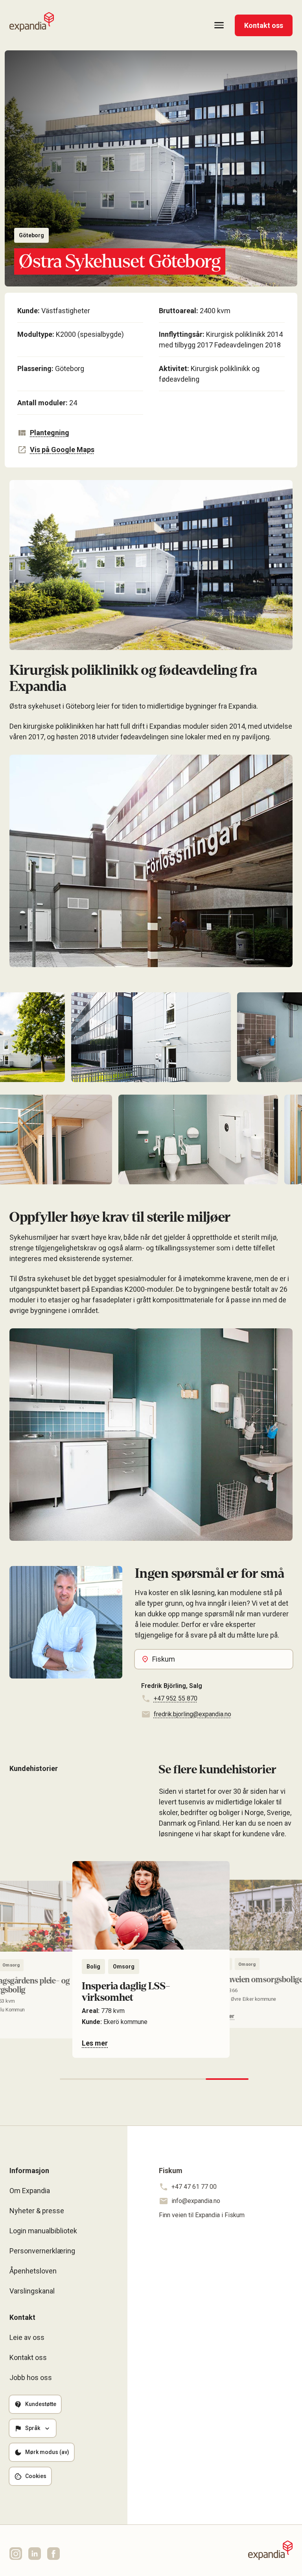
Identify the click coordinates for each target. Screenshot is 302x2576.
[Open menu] (219, 25)
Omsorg (124, 1967)
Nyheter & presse (37, 2211)
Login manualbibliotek (43, 2231)
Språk (33, 2428)
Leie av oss (27, 2337)
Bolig (93, 1967)
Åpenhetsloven (33, 2271)
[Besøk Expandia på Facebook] (53, 2554)
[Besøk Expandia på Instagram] (16, 2554)
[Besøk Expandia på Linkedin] (35, 2554)
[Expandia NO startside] (32, 22)
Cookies (36, 2476)
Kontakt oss (264, 25)
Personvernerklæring (42, 2251)
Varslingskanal (32, 2291)
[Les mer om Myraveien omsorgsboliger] (151, 1954)
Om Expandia (30, 2191)
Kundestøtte (41, 2404)
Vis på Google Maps (62, 450)
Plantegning (50, 433)
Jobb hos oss (31, 2377)
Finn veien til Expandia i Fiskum (202, 2215)
